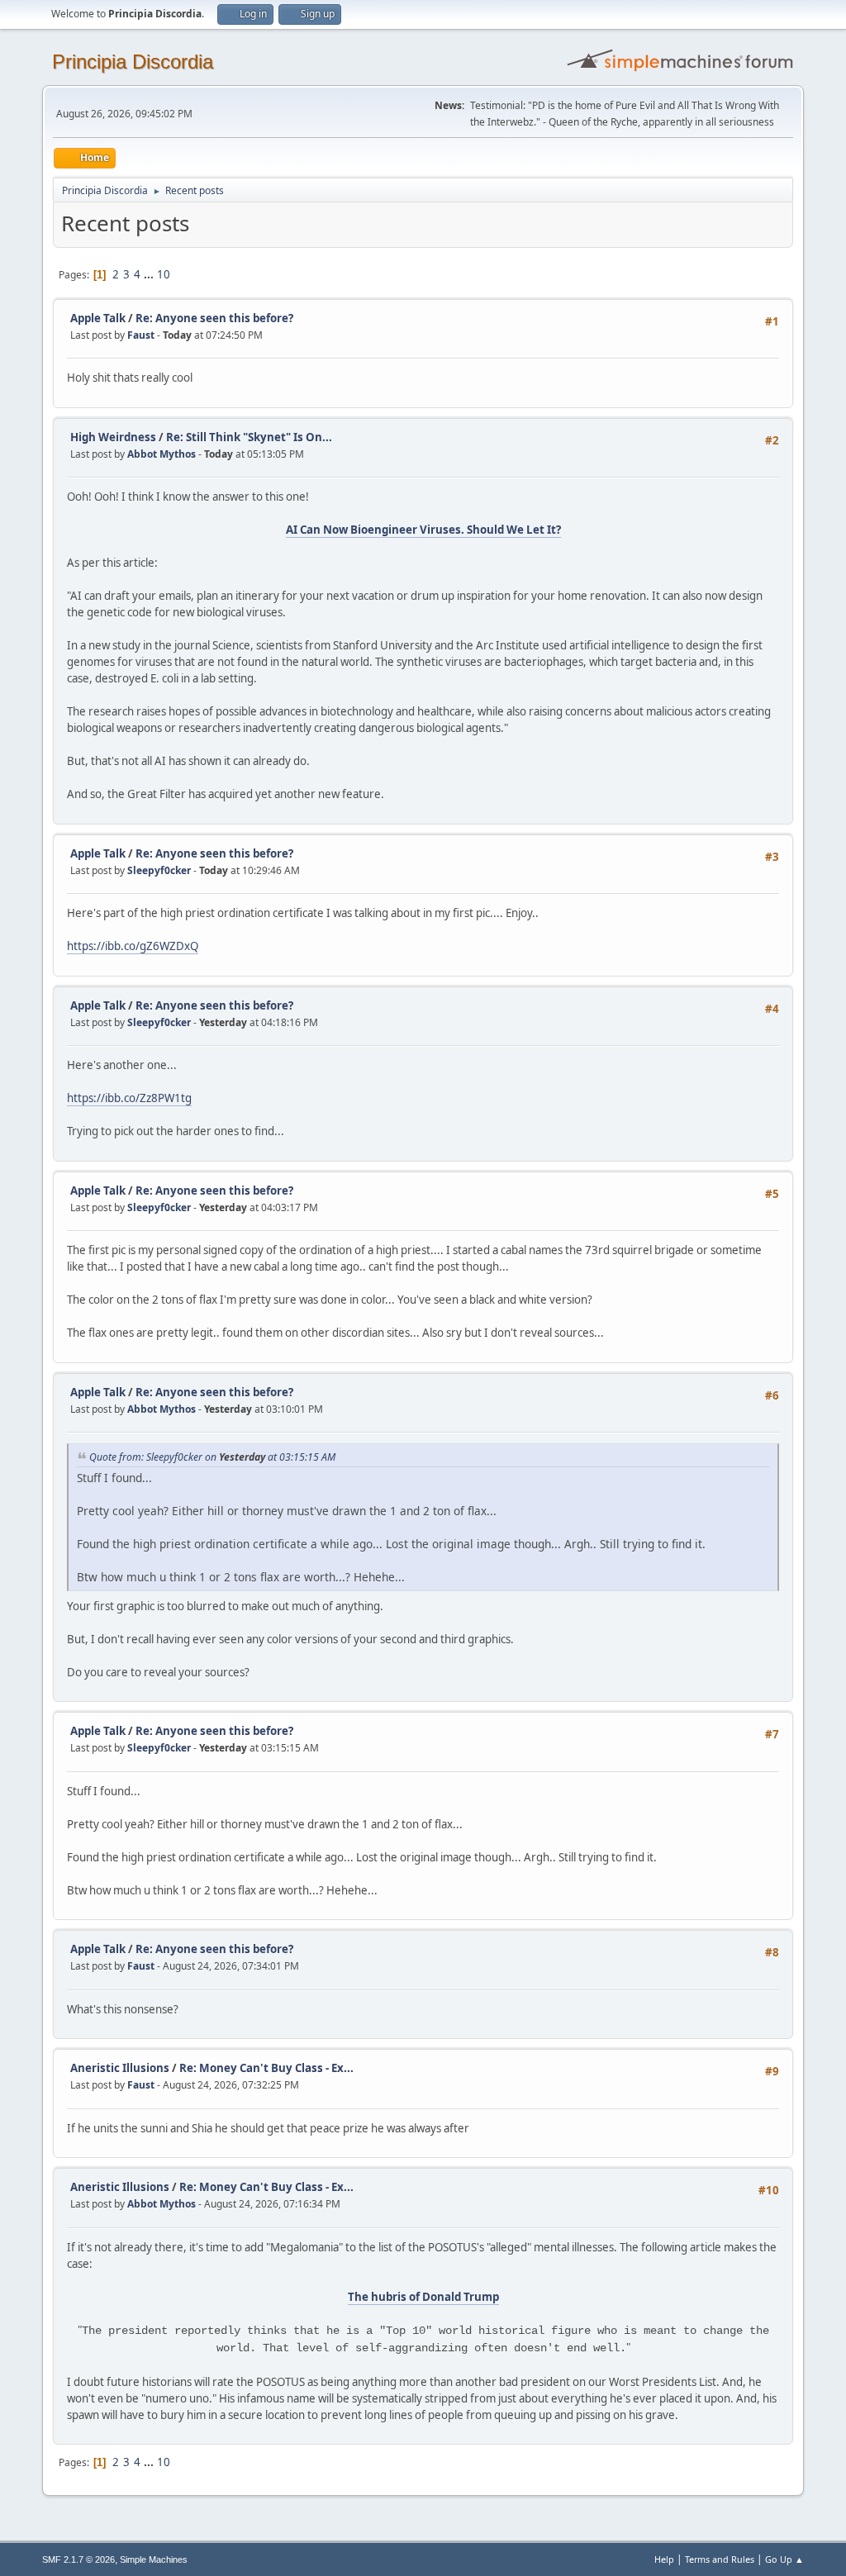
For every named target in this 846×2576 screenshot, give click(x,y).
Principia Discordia (133, 62)
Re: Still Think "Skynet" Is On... (249, 437)
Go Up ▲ (784, 2559)
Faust (141, 335)
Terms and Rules (720, 2559)
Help (664, 2559)
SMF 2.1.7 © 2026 (78, 2559)
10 (164, 274)
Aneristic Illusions (120, 2068)
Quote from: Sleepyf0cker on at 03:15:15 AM (212, 1457)
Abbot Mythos (162, 454)
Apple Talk (98, 318)
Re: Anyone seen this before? (214, 318)
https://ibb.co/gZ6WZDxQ (133, 946)
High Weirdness (113, 437)
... (150, 274)
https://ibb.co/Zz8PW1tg (129, 1098)
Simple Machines (154, 2559)
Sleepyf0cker (159, 870)
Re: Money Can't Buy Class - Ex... (266, 2068)
